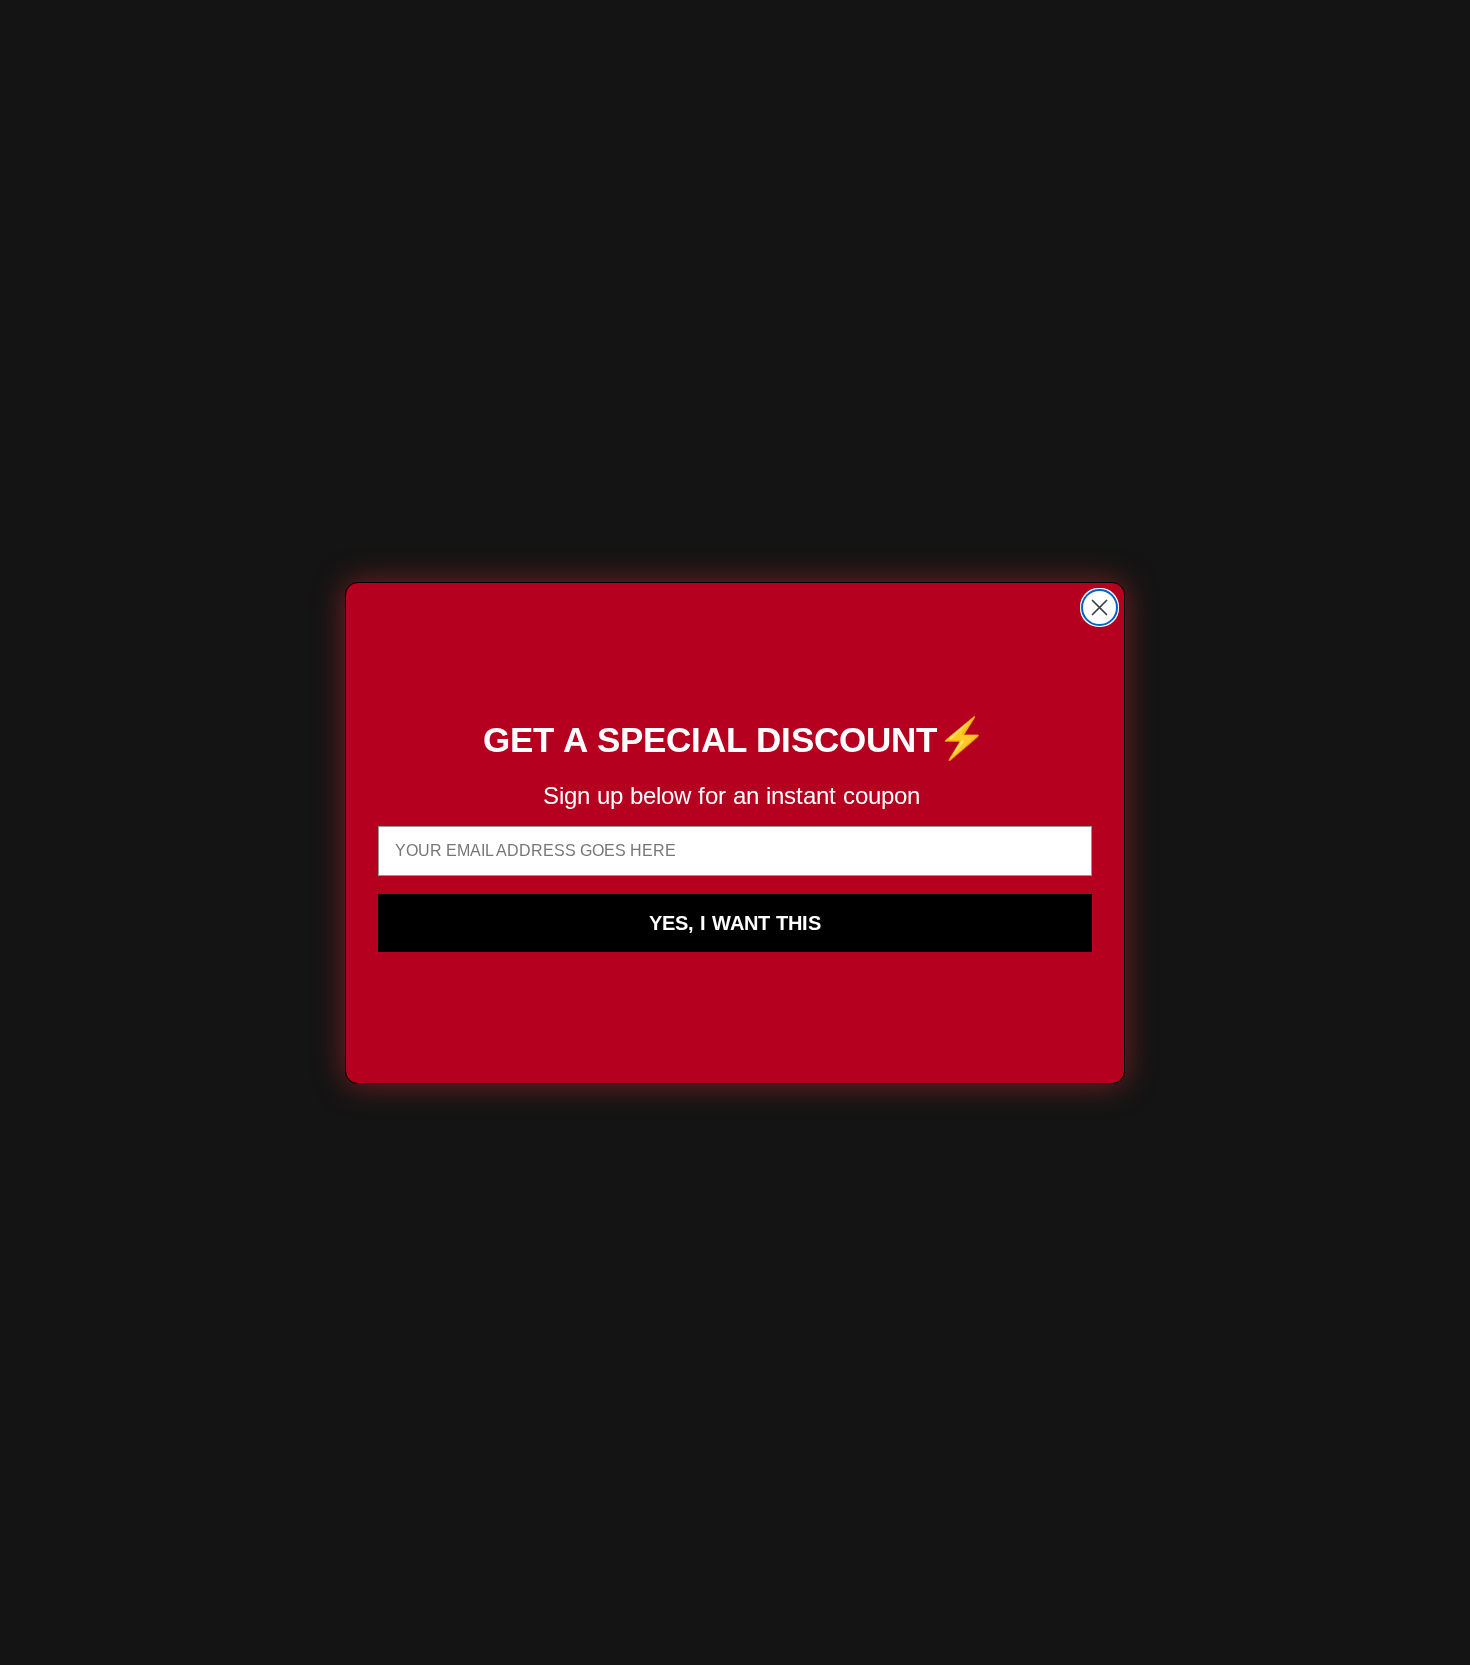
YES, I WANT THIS (735, 923)
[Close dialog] (1099, 607)
